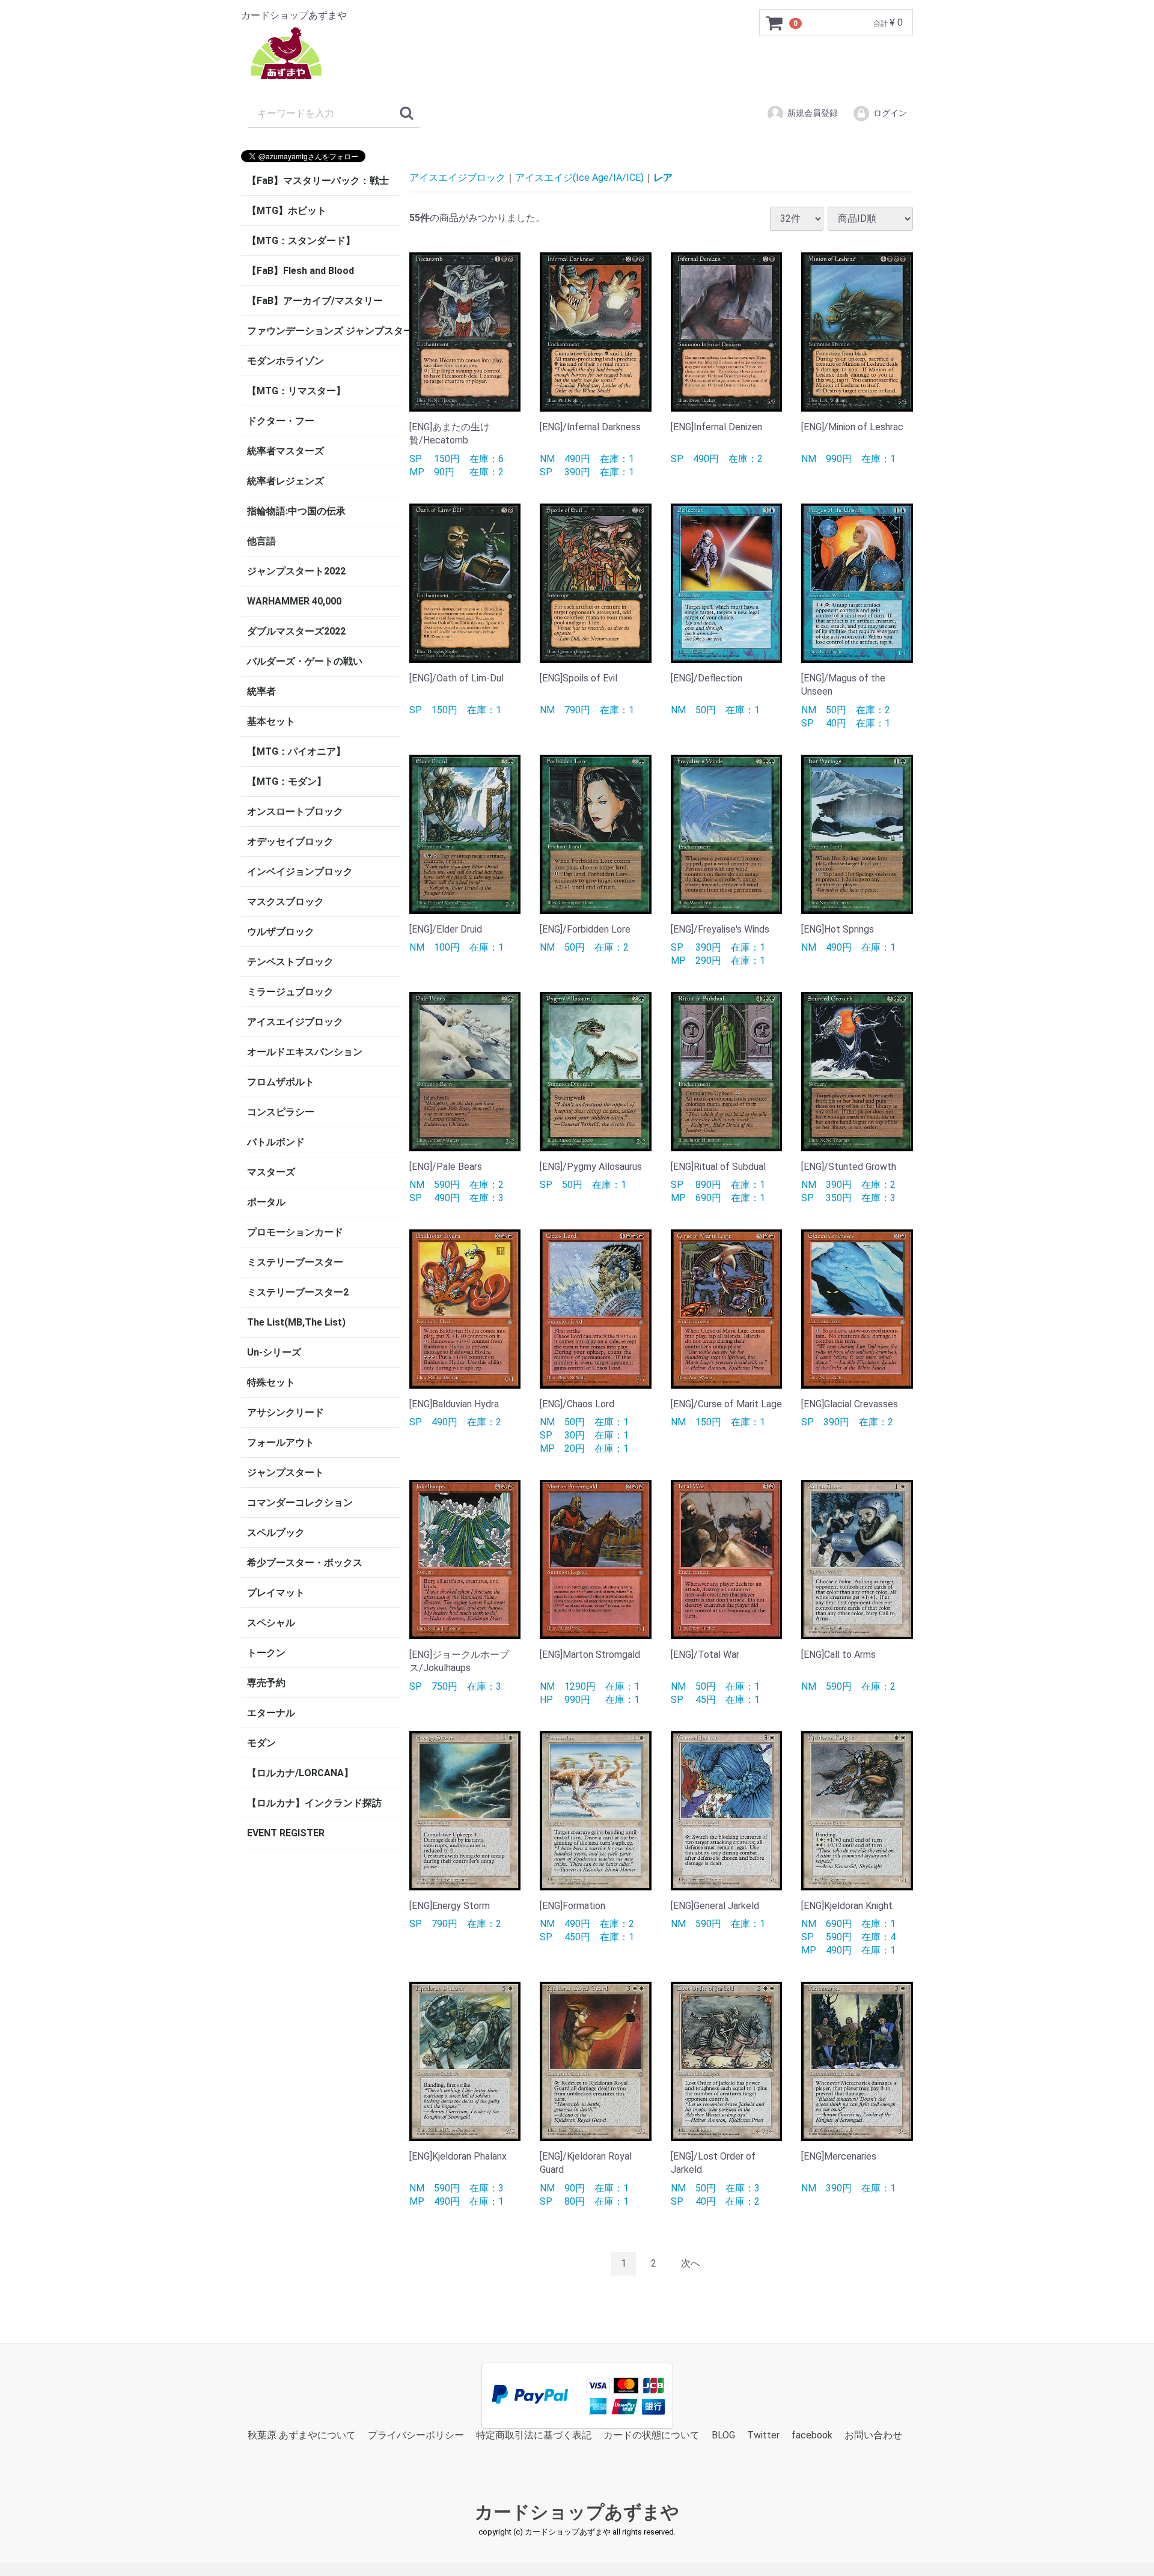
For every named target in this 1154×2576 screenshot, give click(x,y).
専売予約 (266, 1683)
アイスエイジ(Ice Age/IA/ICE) (579, 178)
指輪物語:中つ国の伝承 (296, 511)
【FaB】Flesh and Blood (301, 271)
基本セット (271, 721)
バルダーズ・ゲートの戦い (305, 661)
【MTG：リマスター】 (296, 391)
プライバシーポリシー (416, 2434)
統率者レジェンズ (285, 481)
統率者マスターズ (285, 451)
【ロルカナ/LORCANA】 (300, 1773)
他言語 (261, 541)
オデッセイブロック (290, 842)
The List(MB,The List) (296, 1322)
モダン (261, 1743)
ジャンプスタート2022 (296, 571)
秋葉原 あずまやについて (302, 2434)
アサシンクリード (285, 1412)
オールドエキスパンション (305, 1052)
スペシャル (271, 1623)
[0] (775, 23)
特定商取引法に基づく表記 (534, 2434)
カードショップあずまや (577, 2512)
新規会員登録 (813, 113)
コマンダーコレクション (300, 1503)
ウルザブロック (281, 932)
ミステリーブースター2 (298, 1292)
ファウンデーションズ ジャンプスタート (323, 331)
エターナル (271, 1713)
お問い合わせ (873, 2434)
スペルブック (276, 1533)
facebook (812, 2434)
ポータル (266, 1202)
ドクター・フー (281, 421)
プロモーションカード (295, 1232)
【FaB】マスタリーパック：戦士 (318, 181)
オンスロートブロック (295, 811)
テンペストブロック (290, 962)
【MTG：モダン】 (287, 781)
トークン (266, 1653)
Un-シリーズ (274, 1352)
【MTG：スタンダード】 (301, 241)
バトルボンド (276, 1142)
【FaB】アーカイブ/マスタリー (315, 301)
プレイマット (276, 1593)
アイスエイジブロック (295, 1022)
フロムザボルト (281, 1082)
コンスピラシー (281, 1112)
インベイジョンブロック (300, 872)
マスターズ (271, 1172)
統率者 (261, 691)
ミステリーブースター (295, 1262)
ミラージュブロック (290, 992)
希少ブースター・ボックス (305, 1563)
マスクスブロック (285, 902)
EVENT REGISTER (286, 1833)
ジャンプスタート (285, 1472)
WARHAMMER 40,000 (294, 601)
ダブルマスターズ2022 (296, 631)
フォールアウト (281, 1442)
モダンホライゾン (285, 361)
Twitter (763, 2434)
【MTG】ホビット (287, 211)
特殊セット (271, 1382)
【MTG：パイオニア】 (296, 751)
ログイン (890, 113)
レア (663, 178)
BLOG (723, 2434)
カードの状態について (652, 2434)
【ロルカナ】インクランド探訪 (314, 1803)
